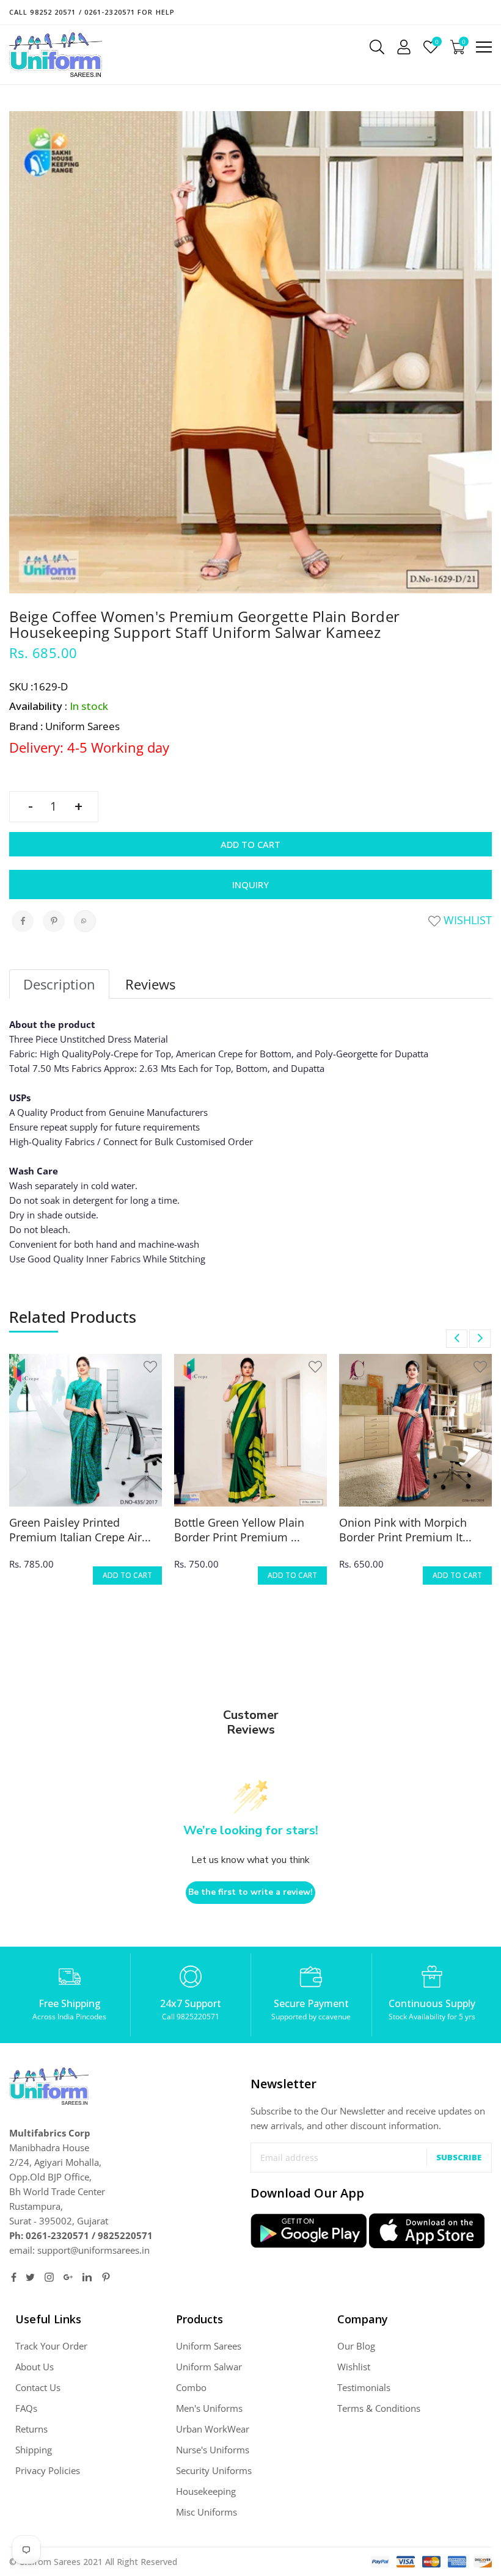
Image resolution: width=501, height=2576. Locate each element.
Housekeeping (206, 2491)
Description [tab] (59, 984)
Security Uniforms (214, 2470)
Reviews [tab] (150, 984)
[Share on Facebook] (23, 921)
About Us (35, 2367)
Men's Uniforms (209, 2408)
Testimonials (364, 2387)
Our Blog (356, 2346)
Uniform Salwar (209, 2367)
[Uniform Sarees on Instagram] (49, 2277)
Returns (31, 2429)
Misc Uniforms (207, 2512)
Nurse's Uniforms (213, 2450)
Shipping (34, 2450)
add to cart (127, 1575)
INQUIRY (250, 885)
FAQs (26, 2408)
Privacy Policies (48, 2470)
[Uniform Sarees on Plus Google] (68, 2277)
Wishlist (466, 920)
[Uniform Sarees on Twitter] (30, 2277)
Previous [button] (457, 1339)
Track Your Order (51, 2346)
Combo (191, 2387)
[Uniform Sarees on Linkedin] (87, 2277)
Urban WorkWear (213, 2429)
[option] (86, 1477)
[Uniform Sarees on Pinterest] (106, 2277)
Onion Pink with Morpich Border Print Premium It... (405, 1530)
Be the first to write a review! (250, 1892)
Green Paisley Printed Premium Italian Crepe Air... (80, 1530)
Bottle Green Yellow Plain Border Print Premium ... (239, 1530)
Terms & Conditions (379, 2408)
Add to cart (250, 844)
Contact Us (38, 2387)
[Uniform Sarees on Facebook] (14, 2277)
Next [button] (480, 1339)
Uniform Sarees (209, 2346)
